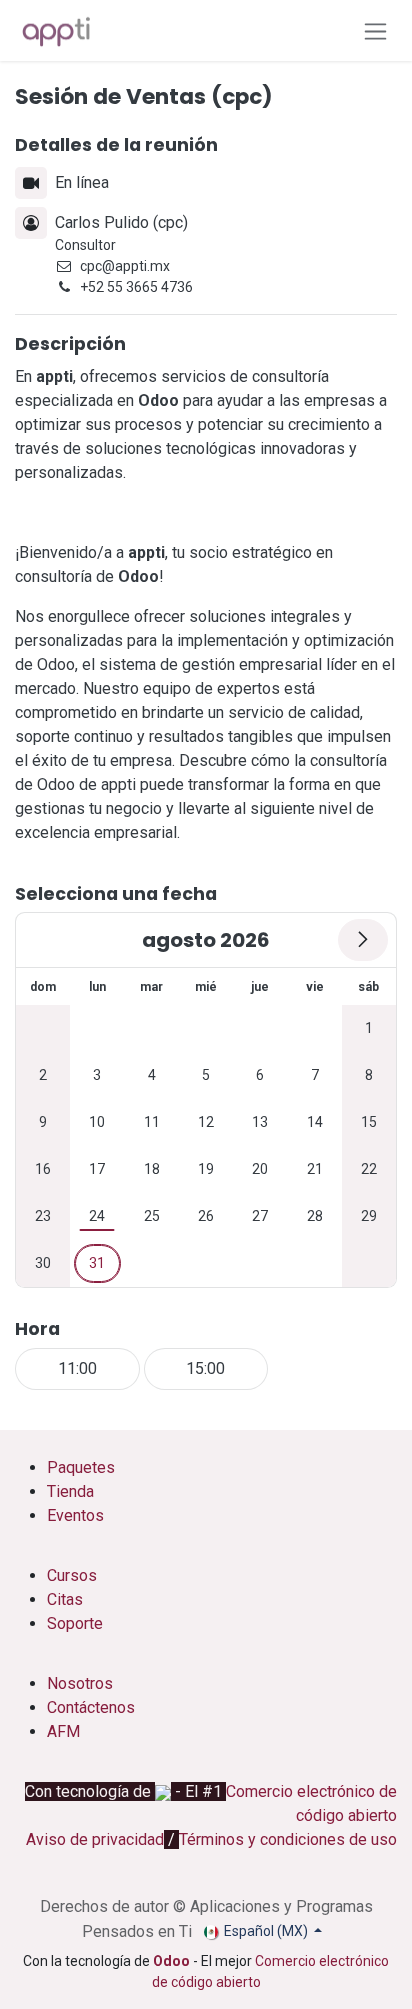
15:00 (205, 1368)
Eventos (75, 1515)
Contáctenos (91, 1707)
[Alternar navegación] (375, 30)
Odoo (173, 1961)
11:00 (77, 1368)
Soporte (75, 1623)
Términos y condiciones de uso (288, 1839)
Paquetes (81, 1467)
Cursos (72, 1575)
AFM (63, 1731)
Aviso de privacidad (95, 1839)
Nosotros (82, 1683)
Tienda (70, 1491)
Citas (65, 1599)
